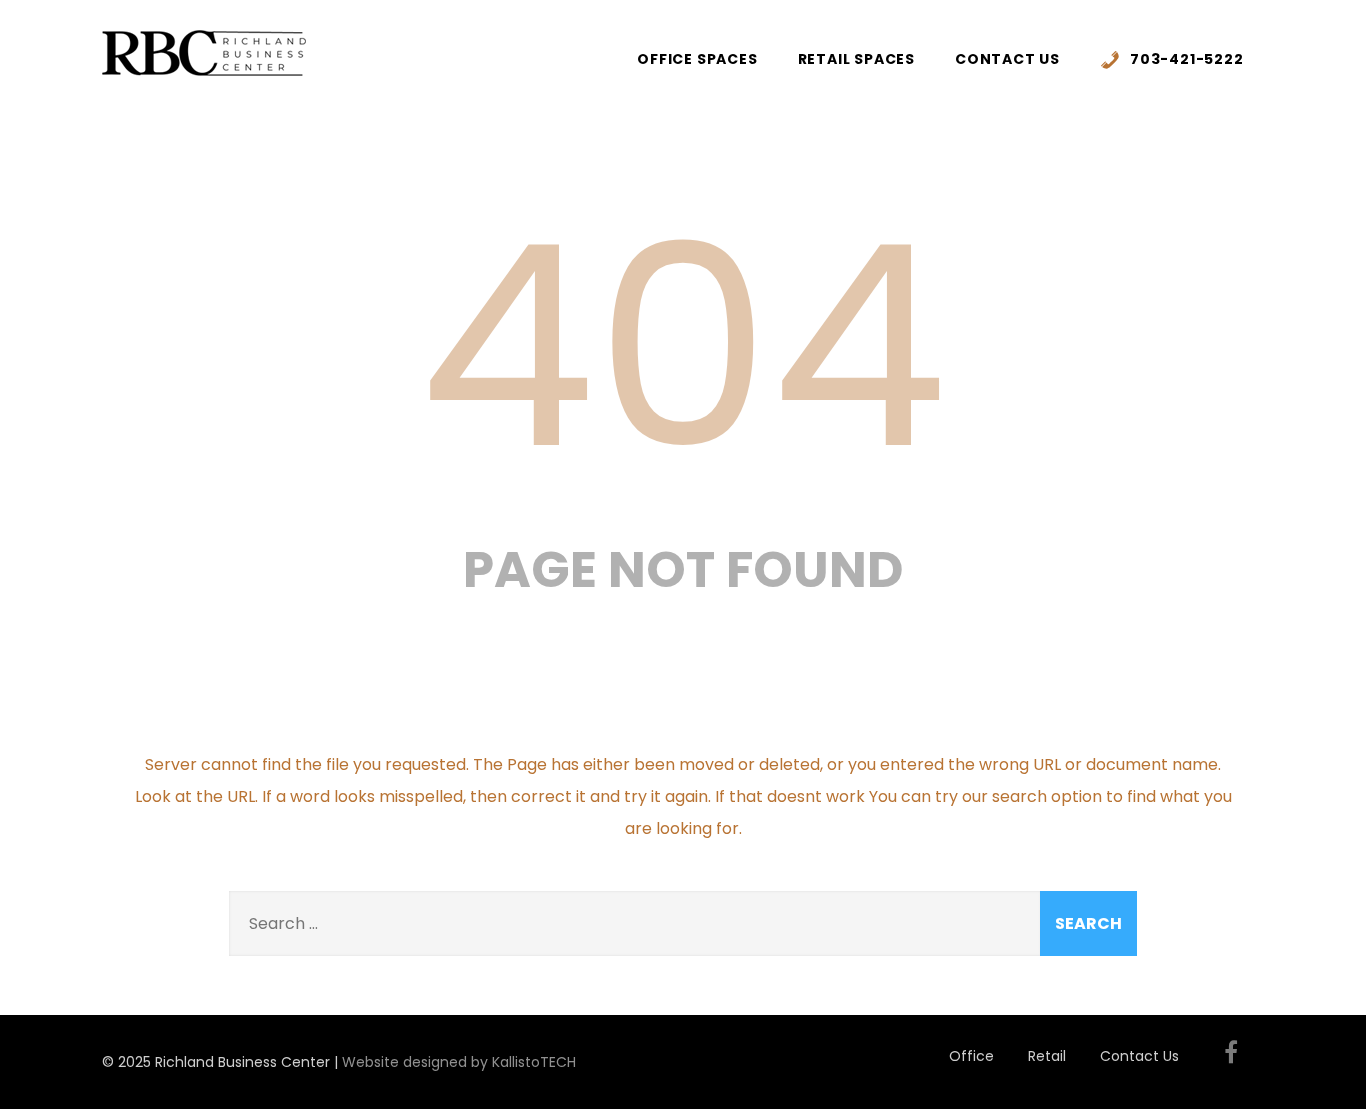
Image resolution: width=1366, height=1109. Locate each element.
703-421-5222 (1187, 59)
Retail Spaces (856, 59)
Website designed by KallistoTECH (459, 1062)
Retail (1047, 1056)
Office (971, 1056)
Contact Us (1007, 59)
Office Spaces (697, 59)
